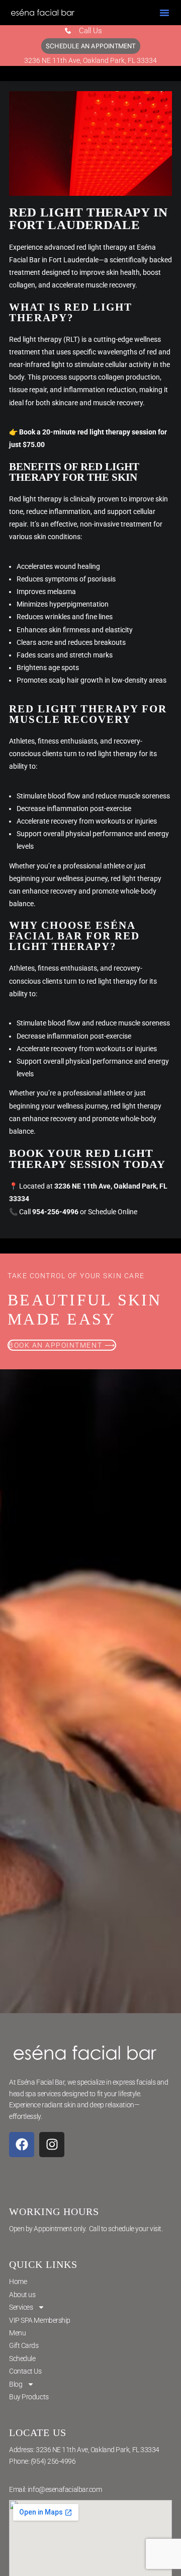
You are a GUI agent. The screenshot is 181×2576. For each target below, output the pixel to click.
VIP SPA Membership (40, 2320)
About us (22, 2295)
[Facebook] (22, 2145)
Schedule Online (113, 1212)
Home (18, 2281)
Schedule (22, 2359)
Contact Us (25, 2371)
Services (21, 2307)
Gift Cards (24, 2345)
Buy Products (29, 2397)
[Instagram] (52, 2145)
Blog (16, 2384)
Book (27, 432)
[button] (164, 13)
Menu (17, 2333)
